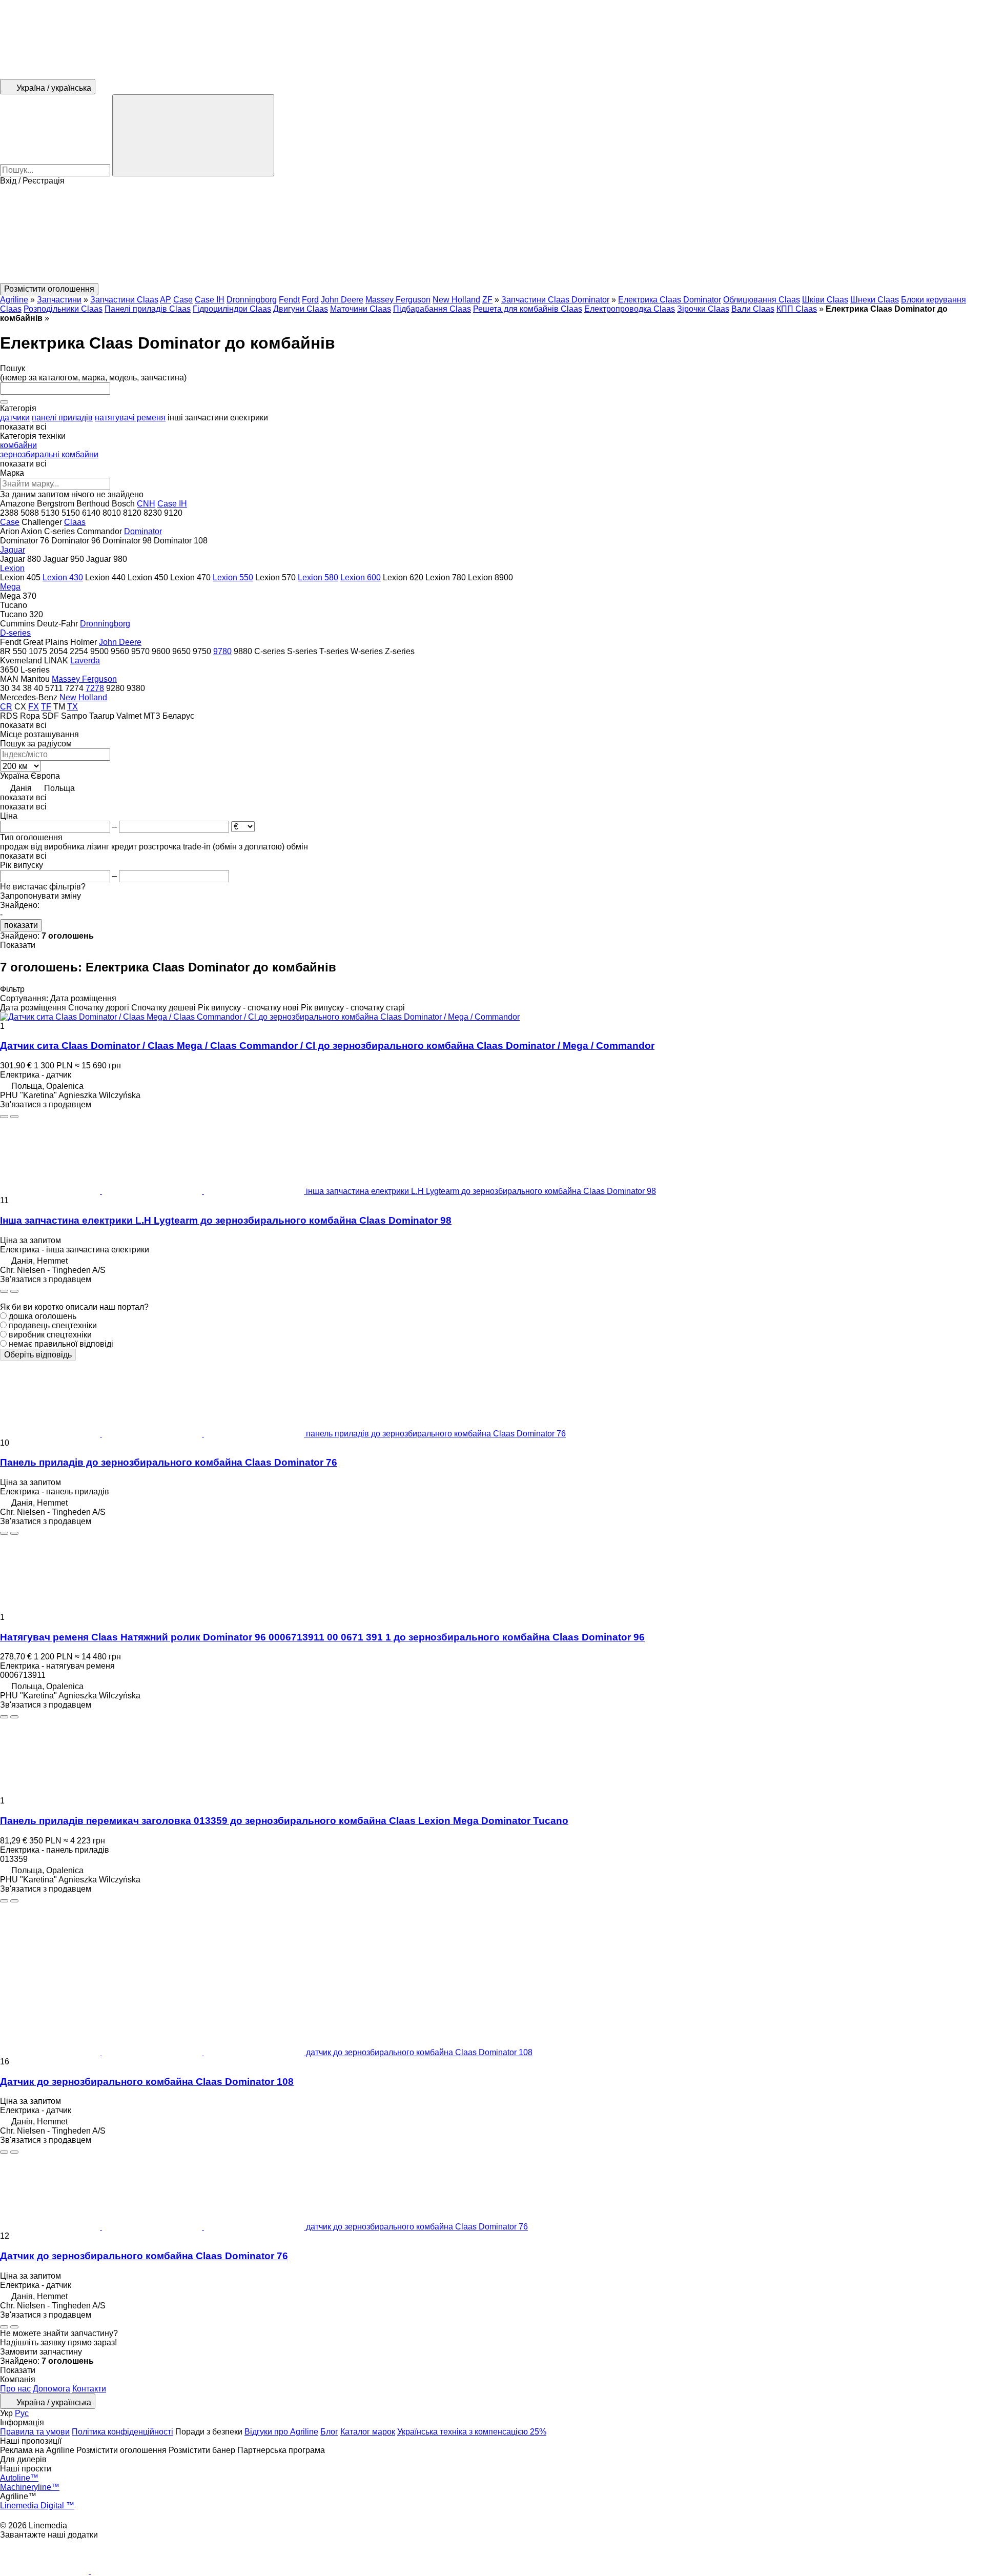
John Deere (342, 300)
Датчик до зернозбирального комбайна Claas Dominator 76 (144, 2256)
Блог (329, 2432)
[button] (492, 234)
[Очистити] (4, 402)
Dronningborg (252, 300)
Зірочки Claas (703, 309)
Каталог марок (368, 2432)
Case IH (210, 300)
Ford (310, 300)
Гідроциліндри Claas (232, 309)
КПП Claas (797, 309)
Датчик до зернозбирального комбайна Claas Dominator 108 (147, 2082)
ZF (487, 300)
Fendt (289, 300)
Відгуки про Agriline (281, 2432)
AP (166, 300)
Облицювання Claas (762, 300)
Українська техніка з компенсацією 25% (472, 2432)
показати (21, 925)
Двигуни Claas (301, 309)
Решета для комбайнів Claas (528, 309)
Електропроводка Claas (630, 309)
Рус (22, 2413)
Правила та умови (35, 2432)
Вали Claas (753, 309)
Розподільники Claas (63, 309)
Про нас (15, 2389)
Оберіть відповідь (38, 1355)
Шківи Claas (825, 300)
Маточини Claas (361, 309)
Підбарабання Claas (432, 309)
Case (183, 300)
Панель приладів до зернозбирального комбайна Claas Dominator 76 (169, 1462)
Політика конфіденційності (122, 2432)
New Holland (456, 300)
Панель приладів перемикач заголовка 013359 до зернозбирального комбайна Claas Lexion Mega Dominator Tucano (284, 1821)
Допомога (52, 2389)
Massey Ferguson (398, 300)
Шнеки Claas (875, 300)
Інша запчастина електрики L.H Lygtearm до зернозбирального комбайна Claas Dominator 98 (226, 1220)
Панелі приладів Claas (148, 309)
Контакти (89, 2389)
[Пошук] (193, 135)
